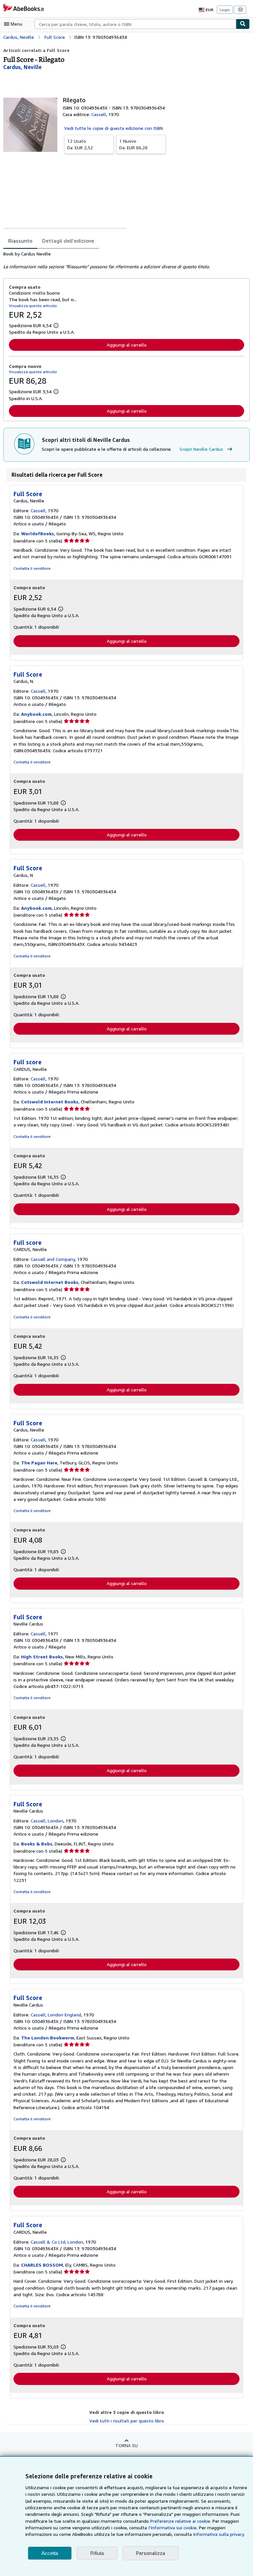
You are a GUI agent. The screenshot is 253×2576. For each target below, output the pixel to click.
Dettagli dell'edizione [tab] (68, 241)
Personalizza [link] (151, 2553)
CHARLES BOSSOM (42, 2265)
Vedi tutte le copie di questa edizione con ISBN (113, 128)
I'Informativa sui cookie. (173, 2528)
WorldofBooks (38, 533)
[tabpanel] (124, 260)
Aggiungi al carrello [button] (127, 345)
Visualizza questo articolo (33, 306)
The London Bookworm (48, 2038)
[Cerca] (243, 24)
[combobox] (135, 24)
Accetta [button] (50, 2553)
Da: (80, 144)
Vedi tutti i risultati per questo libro (127, 2421)
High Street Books (42, 1657)
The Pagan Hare (39, 1463)
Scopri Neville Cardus (201, 449)
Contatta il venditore (32, 568)
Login (225, 10)
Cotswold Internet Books (50, 1102)
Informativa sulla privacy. (219, 2534)
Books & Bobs (37, 1844)
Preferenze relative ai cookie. (181, 2521)
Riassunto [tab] (20, 241)
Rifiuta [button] (97, 2553)
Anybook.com (36, 714)
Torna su (126, 2445)
